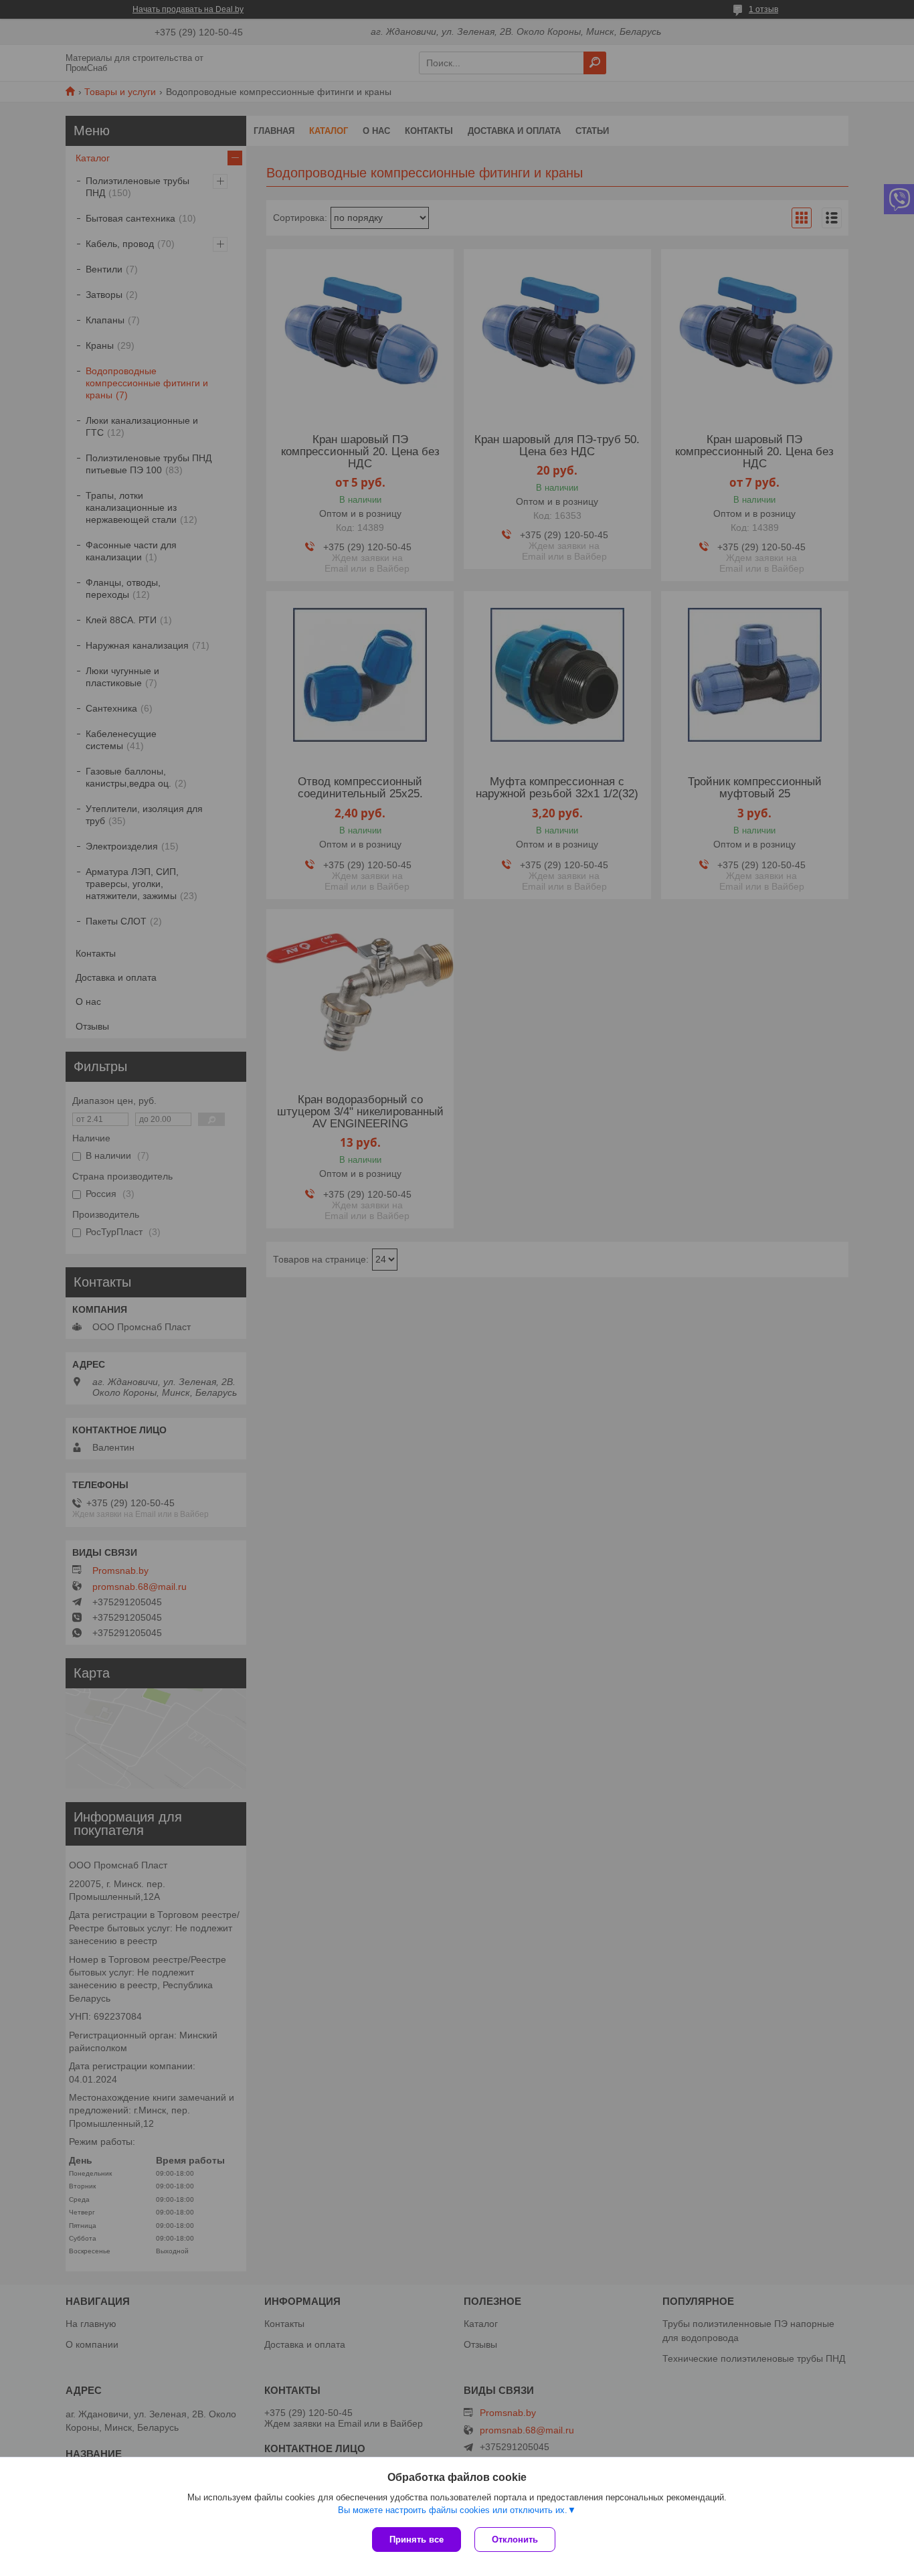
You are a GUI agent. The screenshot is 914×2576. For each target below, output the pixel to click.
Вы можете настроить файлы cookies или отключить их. (453, 2510)
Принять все (417, 2540)
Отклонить (515, 2540)
